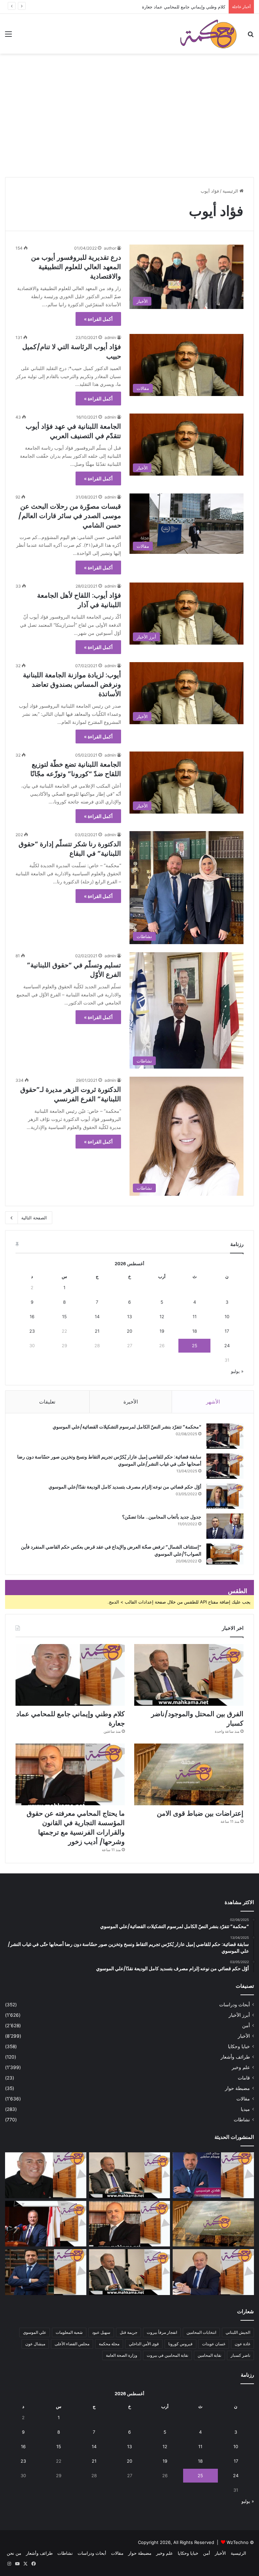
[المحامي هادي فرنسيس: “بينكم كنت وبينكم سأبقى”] (213, 2175)
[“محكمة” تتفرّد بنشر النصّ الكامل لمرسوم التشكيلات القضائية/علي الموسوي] (225, 1436)
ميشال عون (35, 2344)
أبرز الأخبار (239, 2015)
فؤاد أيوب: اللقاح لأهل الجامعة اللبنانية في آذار (79, 600)
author (110, 248)
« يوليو (237, 1371)
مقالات (243, 2099)
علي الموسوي (35, 2332)
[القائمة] (8, 36)
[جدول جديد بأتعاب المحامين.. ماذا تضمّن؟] (225, 1526)
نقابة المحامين (209, 2355)
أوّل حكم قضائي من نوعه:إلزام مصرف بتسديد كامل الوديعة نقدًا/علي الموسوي (125, 1487)
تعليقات (47, 1402)
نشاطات (242, 2120)
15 (64, 1317)
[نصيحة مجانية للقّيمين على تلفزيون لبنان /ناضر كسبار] (130, 2272)
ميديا (245, 2109)
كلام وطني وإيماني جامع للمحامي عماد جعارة (184, 7)
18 (195, 1331)
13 (129, 1317)
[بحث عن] (251, 36)
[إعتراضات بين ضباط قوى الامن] (189, 1774)
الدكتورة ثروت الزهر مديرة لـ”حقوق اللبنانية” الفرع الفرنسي (71, 1094)
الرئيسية (231, 191)
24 (227, 1346)
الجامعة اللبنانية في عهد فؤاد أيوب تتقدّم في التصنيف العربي (73, 431)
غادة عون (242, 2344)
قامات (244, 2078)
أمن (246, 2026)
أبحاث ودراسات (235, 2005)
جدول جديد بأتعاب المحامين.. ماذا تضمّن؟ (162, 1517)
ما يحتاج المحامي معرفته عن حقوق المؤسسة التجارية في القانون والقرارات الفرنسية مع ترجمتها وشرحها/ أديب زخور (76, 1828)
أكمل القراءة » (98, 319)
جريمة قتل (128, 2332)
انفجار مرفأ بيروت (162, 2332)
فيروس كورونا (180, 2344)
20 (129, 1331)
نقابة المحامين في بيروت (167, 2355)
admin (110, 337)
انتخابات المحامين (201, 2332)
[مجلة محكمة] (208, 34)
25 (195, 1346)
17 (227, 1331)
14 (97, 1317)
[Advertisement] (129, 125)
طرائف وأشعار (235, 2057)
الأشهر (213, 1402)
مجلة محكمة (109, 2344)
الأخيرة (131, 1402)
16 (32, 1317)
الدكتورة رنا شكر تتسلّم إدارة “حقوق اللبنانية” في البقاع (70, 849)
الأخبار (244, 2036)
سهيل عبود (101, 2332)
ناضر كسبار (240, 2355)
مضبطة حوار (237, 2088)
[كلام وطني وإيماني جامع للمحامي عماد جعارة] (70, 1675)
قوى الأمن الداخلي (144, 2344)
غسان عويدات (214, 2344)
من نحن (14, 2553)
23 (32, 1331)
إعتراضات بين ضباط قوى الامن (200, 1813)
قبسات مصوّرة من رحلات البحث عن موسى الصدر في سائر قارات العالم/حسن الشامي (70, 516)
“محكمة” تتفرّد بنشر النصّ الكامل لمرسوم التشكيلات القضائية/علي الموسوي (127, 1427)
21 (97, 1331)
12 (162, 1317)
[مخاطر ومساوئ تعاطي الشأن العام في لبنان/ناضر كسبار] (46, 2224)
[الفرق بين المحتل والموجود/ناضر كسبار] (189, 1675)
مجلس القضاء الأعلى (72, 2344)
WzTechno (238, 2542)
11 (195, 1317)
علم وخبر (241, 2067)
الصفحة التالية (34, 1218)
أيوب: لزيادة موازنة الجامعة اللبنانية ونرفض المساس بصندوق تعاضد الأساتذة (72, 684)
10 (227, 1317)
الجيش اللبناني (238, 2332)
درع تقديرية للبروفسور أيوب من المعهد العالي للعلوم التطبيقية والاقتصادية (76, 267)
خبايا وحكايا (239, 2046)
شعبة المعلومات (69, 2332)
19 (162, 1331)
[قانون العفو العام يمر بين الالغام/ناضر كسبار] (213, 2272)
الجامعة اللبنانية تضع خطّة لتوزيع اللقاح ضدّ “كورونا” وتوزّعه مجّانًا (76, 769)
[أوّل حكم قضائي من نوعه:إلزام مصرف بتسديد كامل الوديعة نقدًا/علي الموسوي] (225, 1496)
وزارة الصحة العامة (122, 2355)
